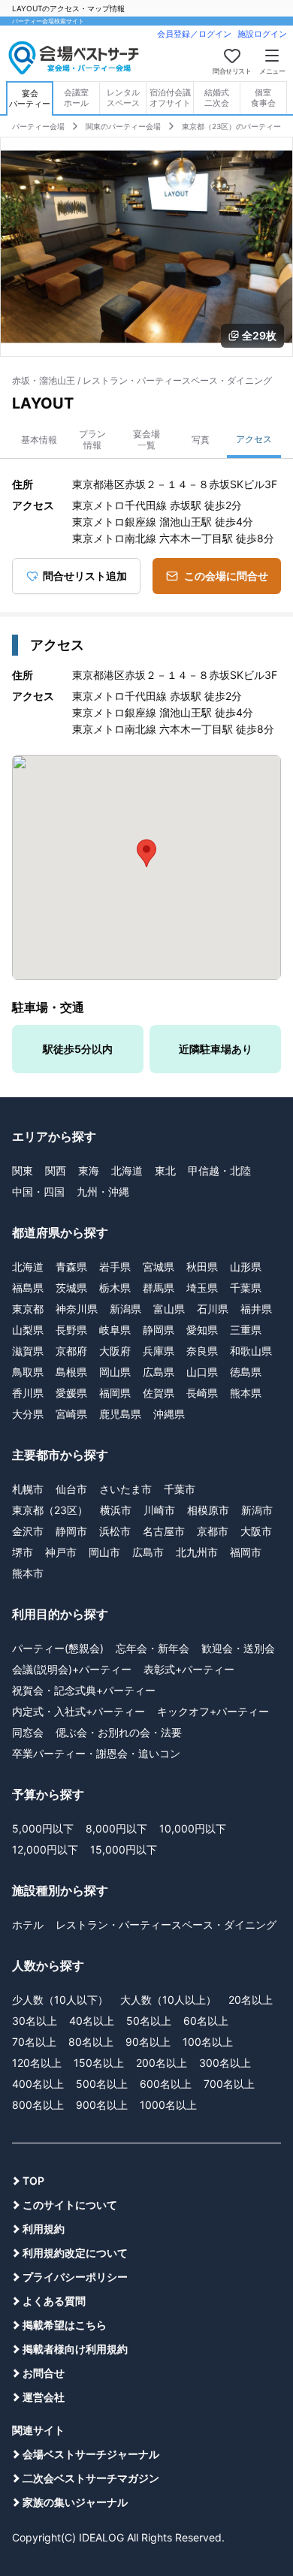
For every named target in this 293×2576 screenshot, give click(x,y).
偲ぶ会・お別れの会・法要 (119, 1732)
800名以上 (38, 2105)
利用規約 (44, 2229)
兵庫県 (159, 1351)
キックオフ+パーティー (213, 1711)
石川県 (213, 1309)
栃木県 (115, 1288)
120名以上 (37, 2063)
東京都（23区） (50, 1510)
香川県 (28, 1393)
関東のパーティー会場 (123, 126)
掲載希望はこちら (65, 2325)
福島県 (28, 1288)
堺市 (23, 1552)
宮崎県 (71, 1414)
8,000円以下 (116, 1828)
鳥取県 (28, 1372)
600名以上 (166, 2084)
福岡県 (115, 1393)
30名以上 (35, 2021)
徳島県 (246, 1372)
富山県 (169, 1309)
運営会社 (44, 2397)
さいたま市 (125, 1489)
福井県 (256, 1309)
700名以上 (229, 2084)
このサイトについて (70, 2205)
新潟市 (257, 1510)
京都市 (213, 1531)
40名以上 (92, 2021)
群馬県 (159, 1288)
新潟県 (125, 1309)
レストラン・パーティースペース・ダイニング (166, 1924)
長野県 (71, 1330)
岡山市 (104, 1552)
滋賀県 (28, 1351)
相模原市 (208, 1510)
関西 (56, 1170)
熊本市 (28, 1573)
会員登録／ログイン (194, 34)
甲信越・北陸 (219, 1170)
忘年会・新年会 (153, 1648)
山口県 (202, 1372)
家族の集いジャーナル (75, 2502)
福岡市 (246, 1552)
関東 (23, 1170)
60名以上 (206, 2021)
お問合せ (44, 2373)
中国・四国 (38, 1191)
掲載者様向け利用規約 (75, 2349)
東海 (89, 1170)
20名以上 (251, 2000)
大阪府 (115, 1351)
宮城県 (159, 1267)
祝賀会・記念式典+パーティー (84, 1690)
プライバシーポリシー (75, 2277)
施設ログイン (262, 34)
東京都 (28, 1309)
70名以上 (34, 2042)
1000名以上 (168, 2105)
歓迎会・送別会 (238, 1648)
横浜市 (116, 1510)
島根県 (71, 1372)
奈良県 (202, 1351)
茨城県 (71, 1288)
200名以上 (162, 2063)
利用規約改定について (75, 2253)
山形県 (246, 1267)
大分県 (28, 1414)
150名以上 (99, 2063)
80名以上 (91, 2042)
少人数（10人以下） (60, 2000)
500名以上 (102, 2084)
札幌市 (28, 1489)
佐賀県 (159, 1393)
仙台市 (71, 1489)
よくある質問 (54, 2301)
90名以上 (148, 2042)
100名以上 (208, 2042)
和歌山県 (251, 1351)
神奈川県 (77, 1309)
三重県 (246, 1330)
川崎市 (159, 1510)
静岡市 (71, 1531)
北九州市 (197, 1552)
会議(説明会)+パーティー (72, 1669)
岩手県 (115, 1267)
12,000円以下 (45, 1849)
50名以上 (149, 2021)
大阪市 (256, 1531)
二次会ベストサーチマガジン (91, 2478)
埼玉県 (202, 1288)
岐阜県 (115, 1330)
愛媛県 (71, 1393)
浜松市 (115, 1531)
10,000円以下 (193, 1828)
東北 (165, 1170)
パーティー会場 (38, 126)
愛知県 (202, 1330)
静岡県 (159, 1330)
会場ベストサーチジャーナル (91, 2454)
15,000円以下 (124, 1849)
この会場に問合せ (226, 576)
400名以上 (38, 2084)
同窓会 (28, 1732)
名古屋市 (164, 1531)
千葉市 (180, 1489)
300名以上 (225, 2063)
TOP (33, 2181)
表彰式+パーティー (189, 1669)
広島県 (159, 1372)
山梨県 (28, 1330)
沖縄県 (169, 1414)
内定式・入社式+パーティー (79, 1711)
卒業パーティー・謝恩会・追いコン (96, 1753)
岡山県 (115, 1372)
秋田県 (202, 1267)
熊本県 (246, 1393)
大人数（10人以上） (168, 2000)
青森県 (71, 1267)
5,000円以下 (43, 1828)
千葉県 (246, 1288)
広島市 (148, 1552)
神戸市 (61, 1552)
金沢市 (28, 1531)
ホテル (28, 1924)
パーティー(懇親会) (58, 1648)
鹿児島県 (120, 1414)
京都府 (71, 1351)
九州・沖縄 (103, 1191)
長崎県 (202, 1393)
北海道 (127, 1170)
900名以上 (102, 2105)
